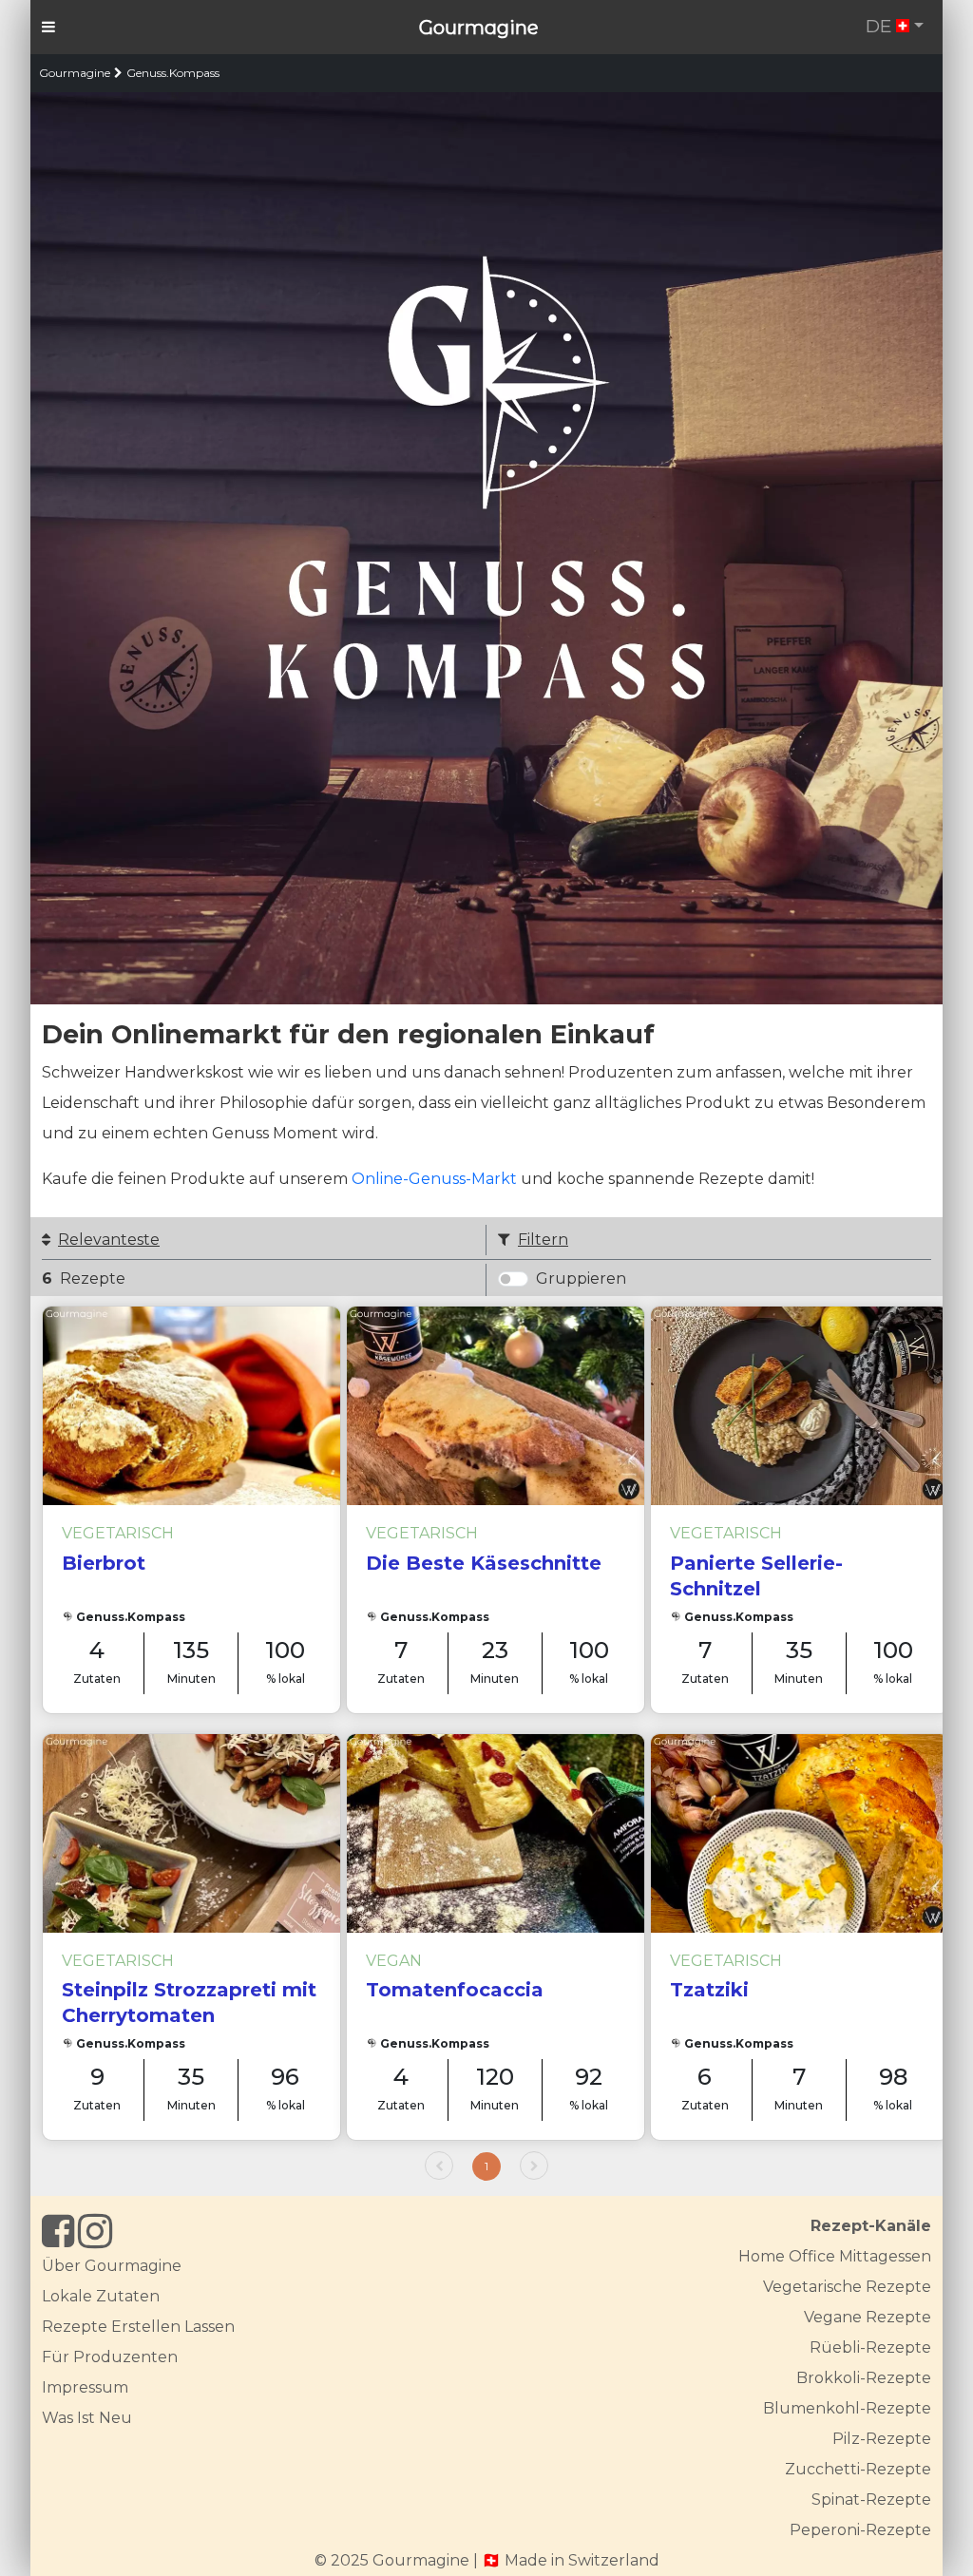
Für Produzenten (110, 2357)
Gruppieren (581, 1278)
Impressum (85, 2387)
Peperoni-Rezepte (860, 2530)
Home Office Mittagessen (835, 2256)
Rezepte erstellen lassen (138, 2327)
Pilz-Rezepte (882, 2439)
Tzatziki (709, 1990)
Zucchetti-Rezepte (858, 2469)
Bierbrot (104, 1563)
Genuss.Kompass (173, 73)
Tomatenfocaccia (455, 1990)
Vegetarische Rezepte (847, 2287)
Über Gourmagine (112, 2266)
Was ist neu (87, 2418)
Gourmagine (479, 28)
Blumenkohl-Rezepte (847, 2408)
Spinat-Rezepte (871, 2500)
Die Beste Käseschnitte (484, 1563)
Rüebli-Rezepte (870, 2347)
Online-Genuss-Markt (434, 1179)
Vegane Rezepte (868, 2317)
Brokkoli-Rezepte (864, 2378)
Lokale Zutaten (101, 2296)
